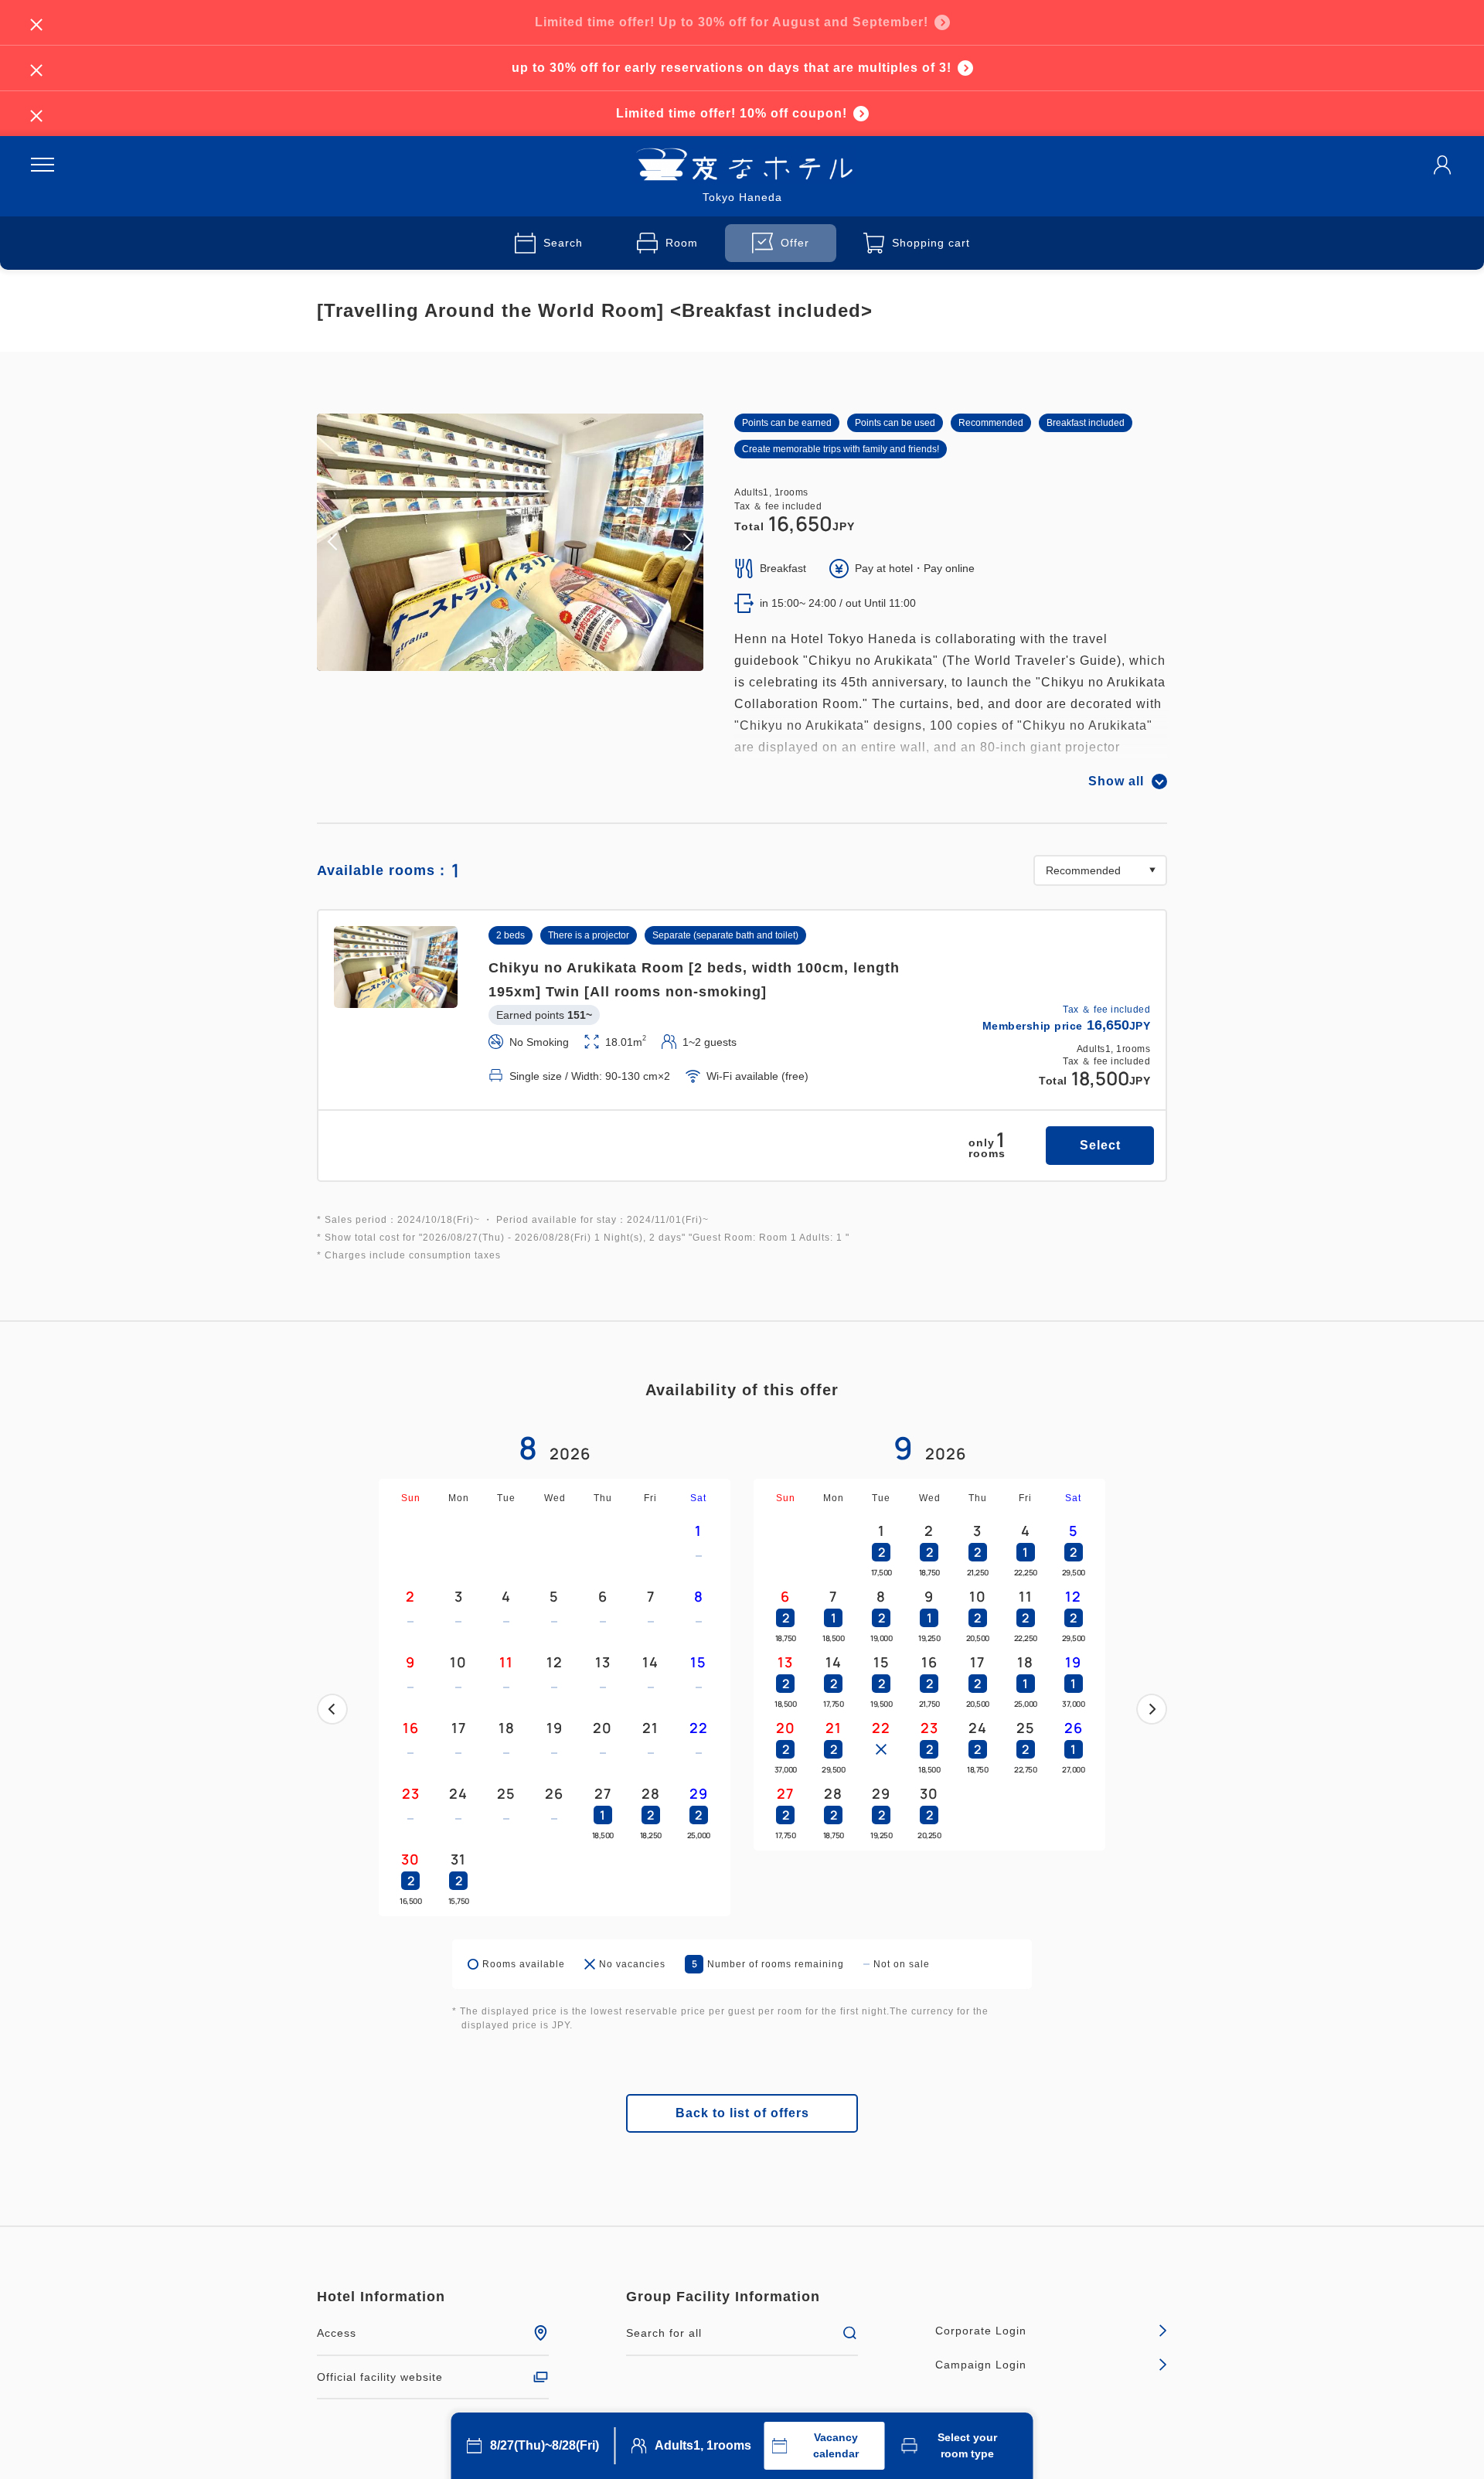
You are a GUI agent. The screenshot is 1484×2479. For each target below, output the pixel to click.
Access (337, 2333)
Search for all (664, 2333)
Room (682, 243)
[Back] (332, 1709)
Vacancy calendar (836, 2445)
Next (1152, 1709)
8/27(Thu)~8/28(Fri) (545, 2445)
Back (332, 1709)
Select (1100, 1145)
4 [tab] (522, 660)
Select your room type (967, 2445)
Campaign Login (981, 2365)
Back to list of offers (742, 2113)
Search (563, 243)
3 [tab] (510, 660)
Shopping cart (931, 243)
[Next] (1152, 1709)
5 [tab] (535, 660)
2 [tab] (498, 660)
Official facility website (380, 2377)
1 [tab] (485, 660)
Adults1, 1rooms (703, 2445)
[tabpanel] (510, 542)
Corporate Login (981, 2331)
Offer (795, 243)
